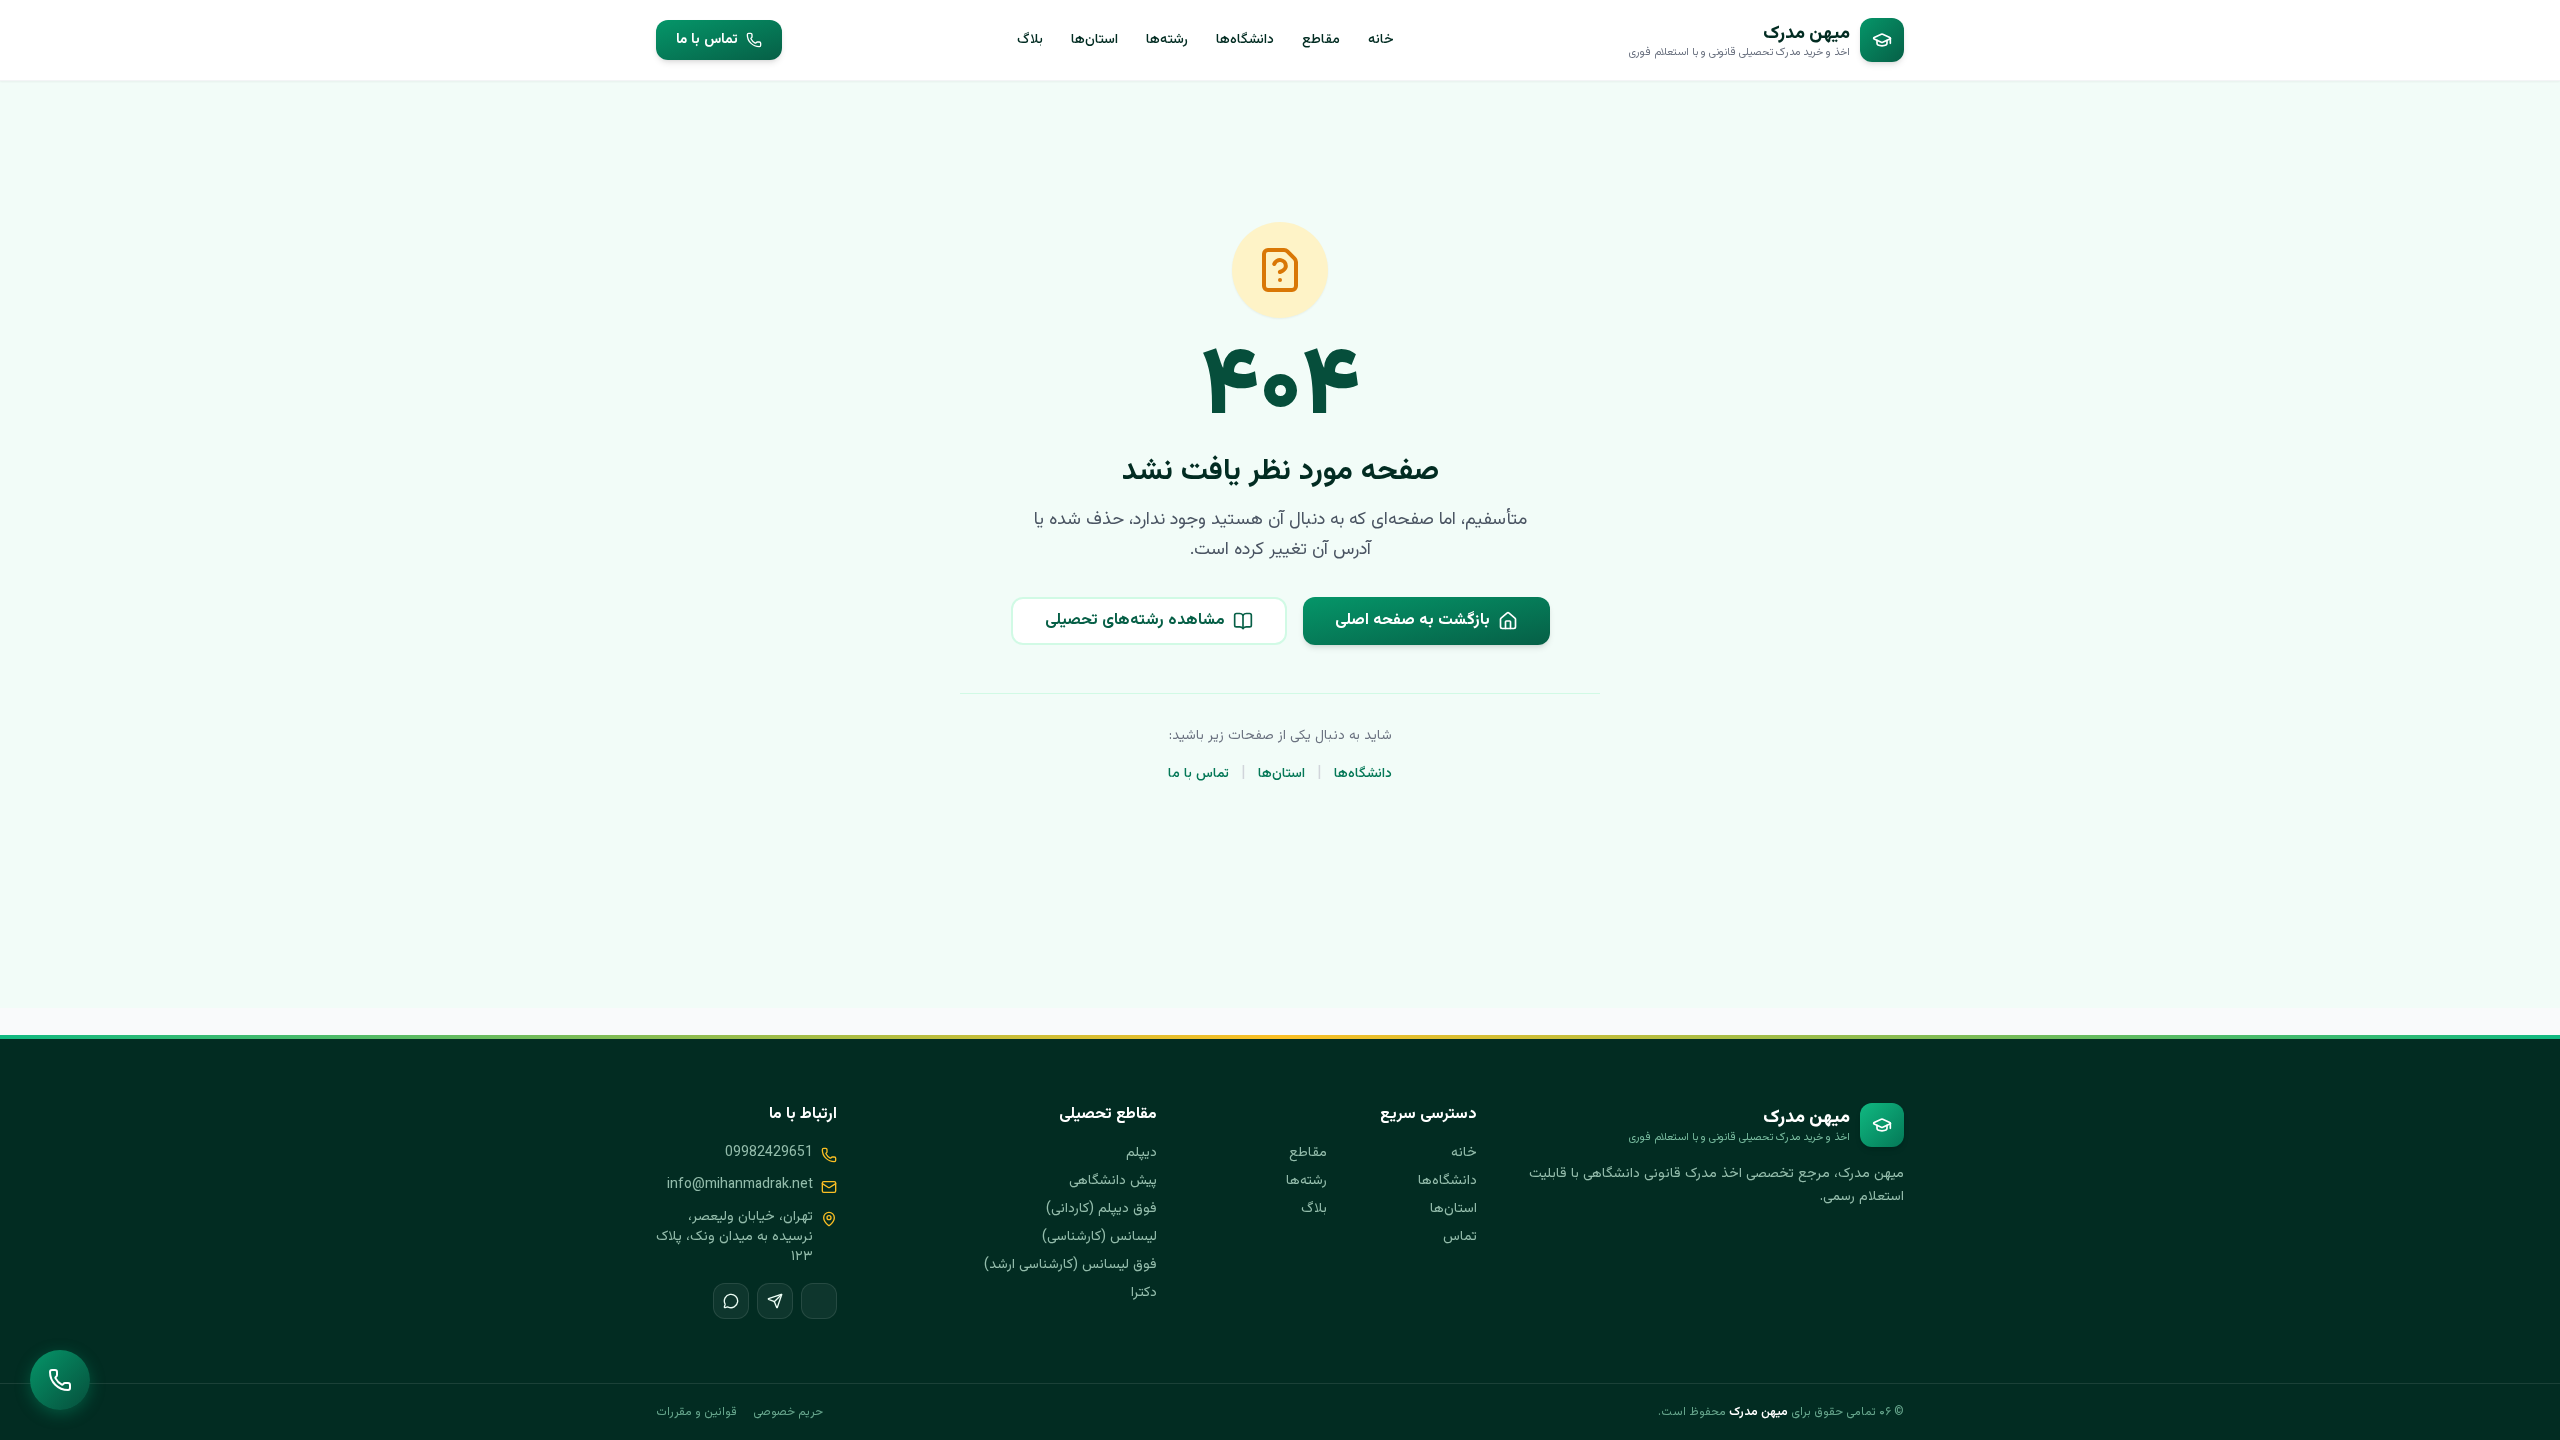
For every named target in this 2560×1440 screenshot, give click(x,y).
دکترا (1144, 1293)
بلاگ (1030, 40)
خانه (1381, 40)
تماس (1460, 1237)
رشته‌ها (1167, 40)
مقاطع (1321, 40)
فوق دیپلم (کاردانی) (1101, 1209)
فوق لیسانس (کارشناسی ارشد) (1070, 1265)
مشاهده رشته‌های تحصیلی (1135, 620)
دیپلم (1141, 1153)
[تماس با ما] (60, 1380)
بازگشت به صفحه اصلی (1412, 620)
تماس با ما (707, 40)
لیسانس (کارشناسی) (1099, 1237)
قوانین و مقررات (696, 1412)
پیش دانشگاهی (1113, 1181)
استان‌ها (1094, 40)
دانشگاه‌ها (1245, 40)
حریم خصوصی (788, 1412)
